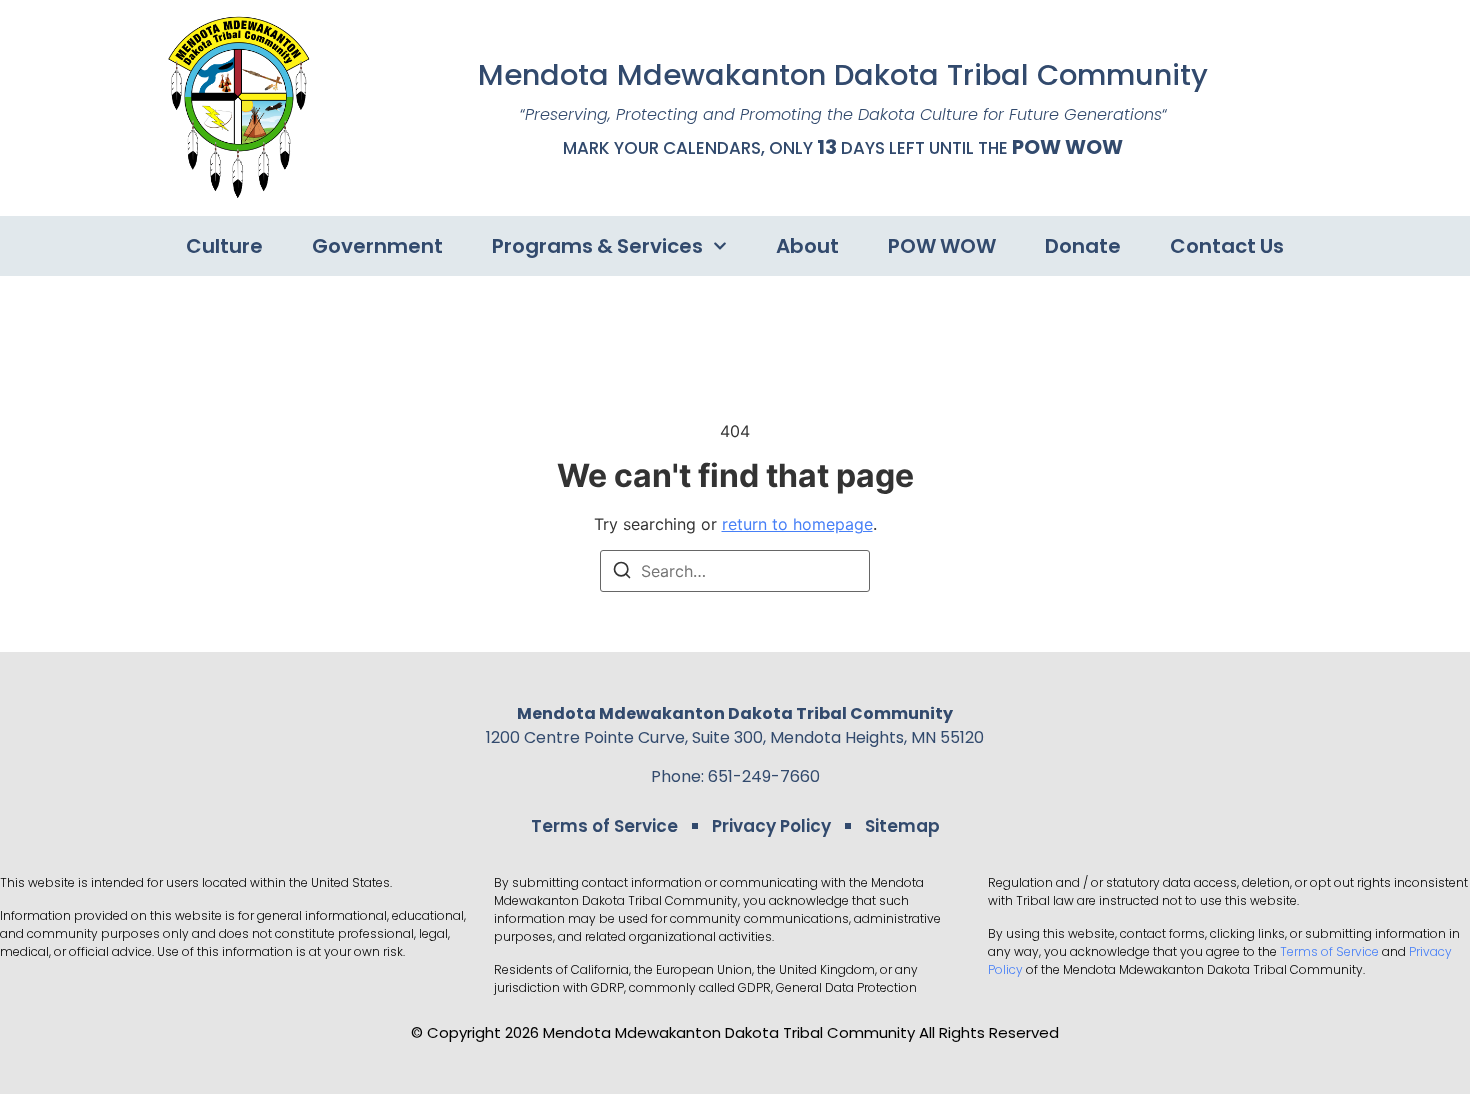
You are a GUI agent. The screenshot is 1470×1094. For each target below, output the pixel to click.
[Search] (622, 573)
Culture (224, 246)
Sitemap (902, 826)
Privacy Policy (771, 826)
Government (377, 246)
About (807, 246)
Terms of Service (604, 826)
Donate (1083, 246)
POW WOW (1067, 147)
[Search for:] (735, 571)
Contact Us (1227, 246)
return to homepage (797, 524)
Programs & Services (597, 246)
